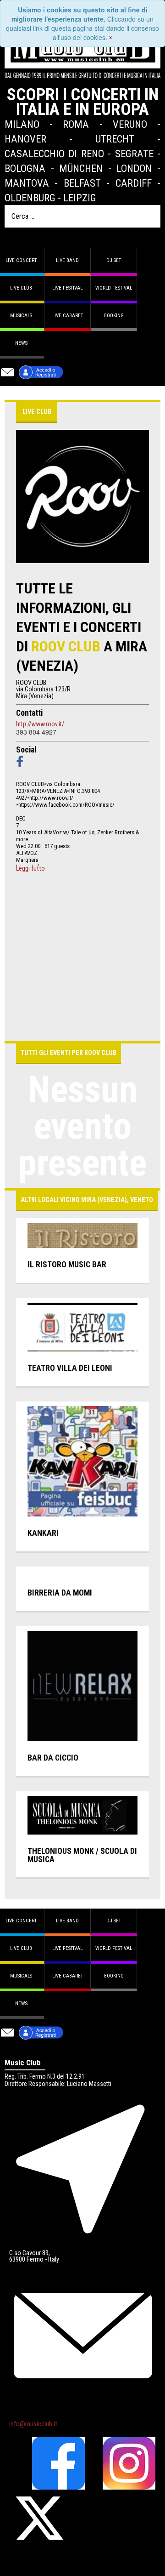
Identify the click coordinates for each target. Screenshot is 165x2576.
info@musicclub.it (33, 2424)
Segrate (134, 154)
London (134, 168)
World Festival (114, 288)
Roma (76, 124)
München (81, 168)
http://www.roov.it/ (40, 724)
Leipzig (80, 198)
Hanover (25, 139)
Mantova (27, 183)
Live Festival (67, 288)
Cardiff (134, 183)
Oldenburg (30, 198)
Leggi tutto (30, 869)
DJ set (114, 260)
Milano (22, 124)
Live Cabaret (68, 316)
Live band (67, 260)
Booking (114, 316)
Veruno (130, 124)
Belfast (82, 183)
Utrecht (115, 139)
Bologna (25, 168)
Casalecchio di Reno (54, 154)
